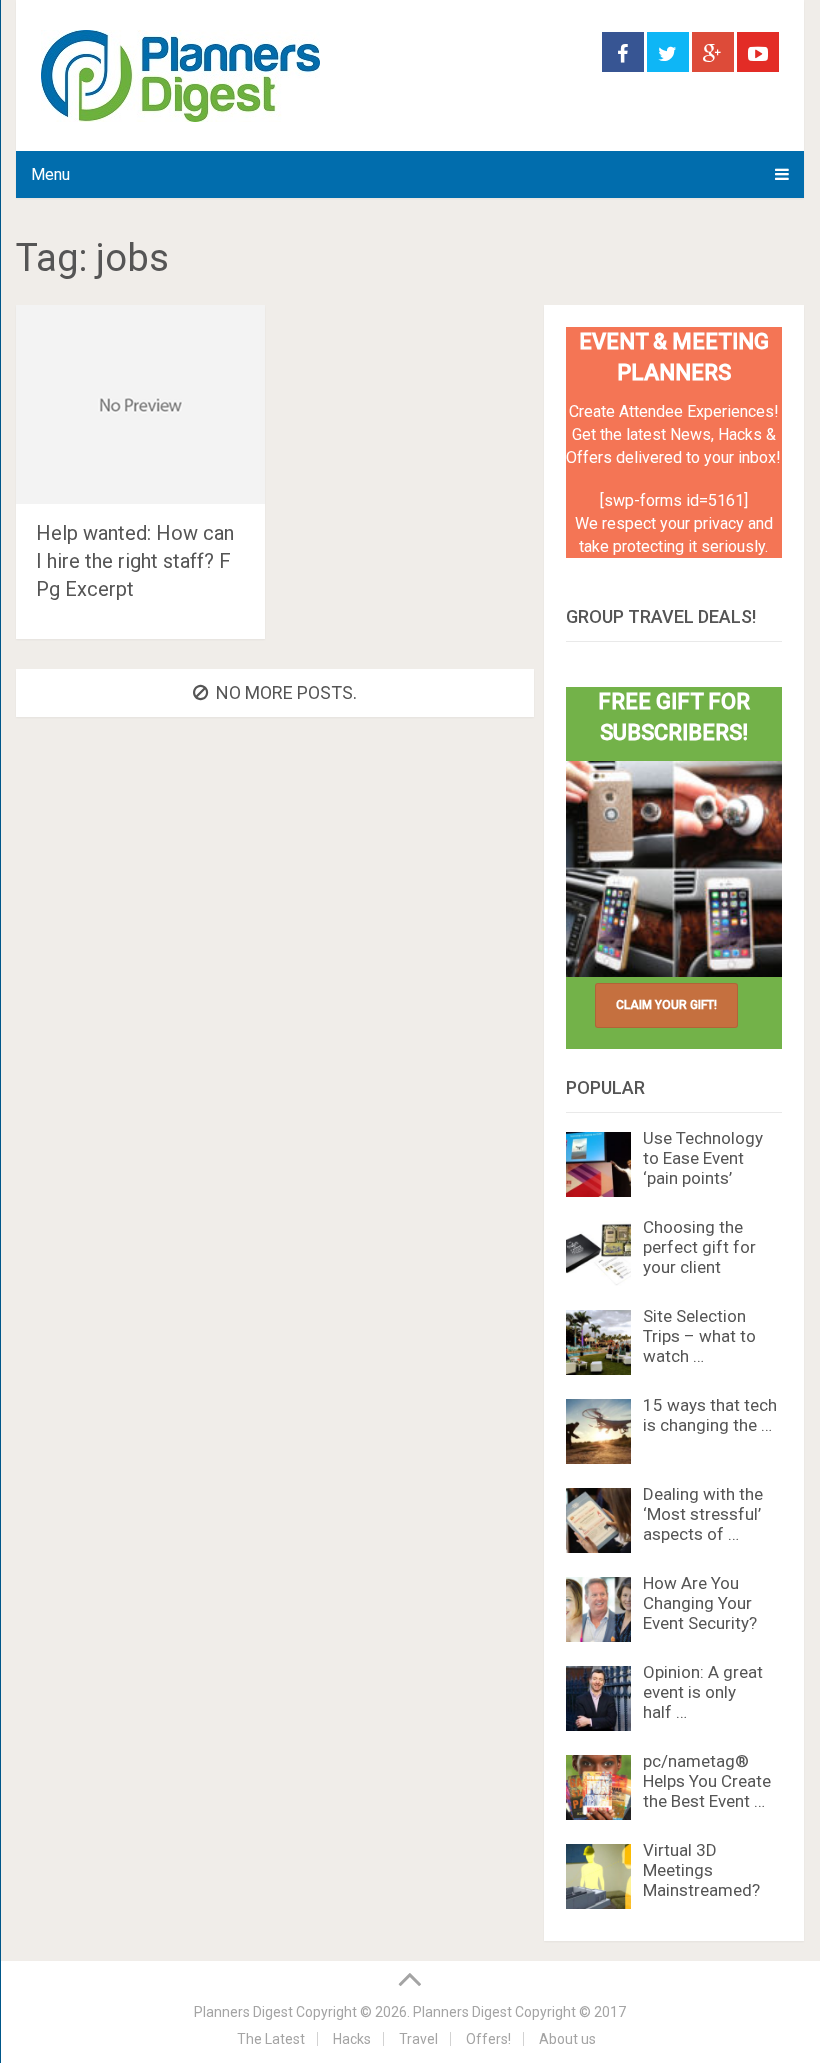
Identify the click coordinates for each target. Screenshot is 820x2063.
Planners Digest (243, 2012)
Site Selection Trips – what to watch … (699, 1336)
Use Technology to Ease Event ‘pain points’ (703, 1158)
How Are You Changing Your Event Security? (700, 1603)
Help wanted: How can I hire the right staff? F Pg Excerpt (135, 561)
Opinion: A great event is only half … (703, 1692)
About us (567, 2039)
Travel (418, 2039)
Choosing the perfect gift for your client (699, 1247)
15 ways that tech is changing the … (710, 1415)
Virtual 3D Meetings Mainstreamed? (701, 1870)
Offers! (488, 2039)
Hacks (352, 2039)
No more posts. (286, 692)
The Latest (271, 2039)
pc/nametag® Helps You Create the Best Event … (707, 1781)
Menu (50, 174)
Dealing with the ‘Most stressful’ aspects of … (703, 1514)
